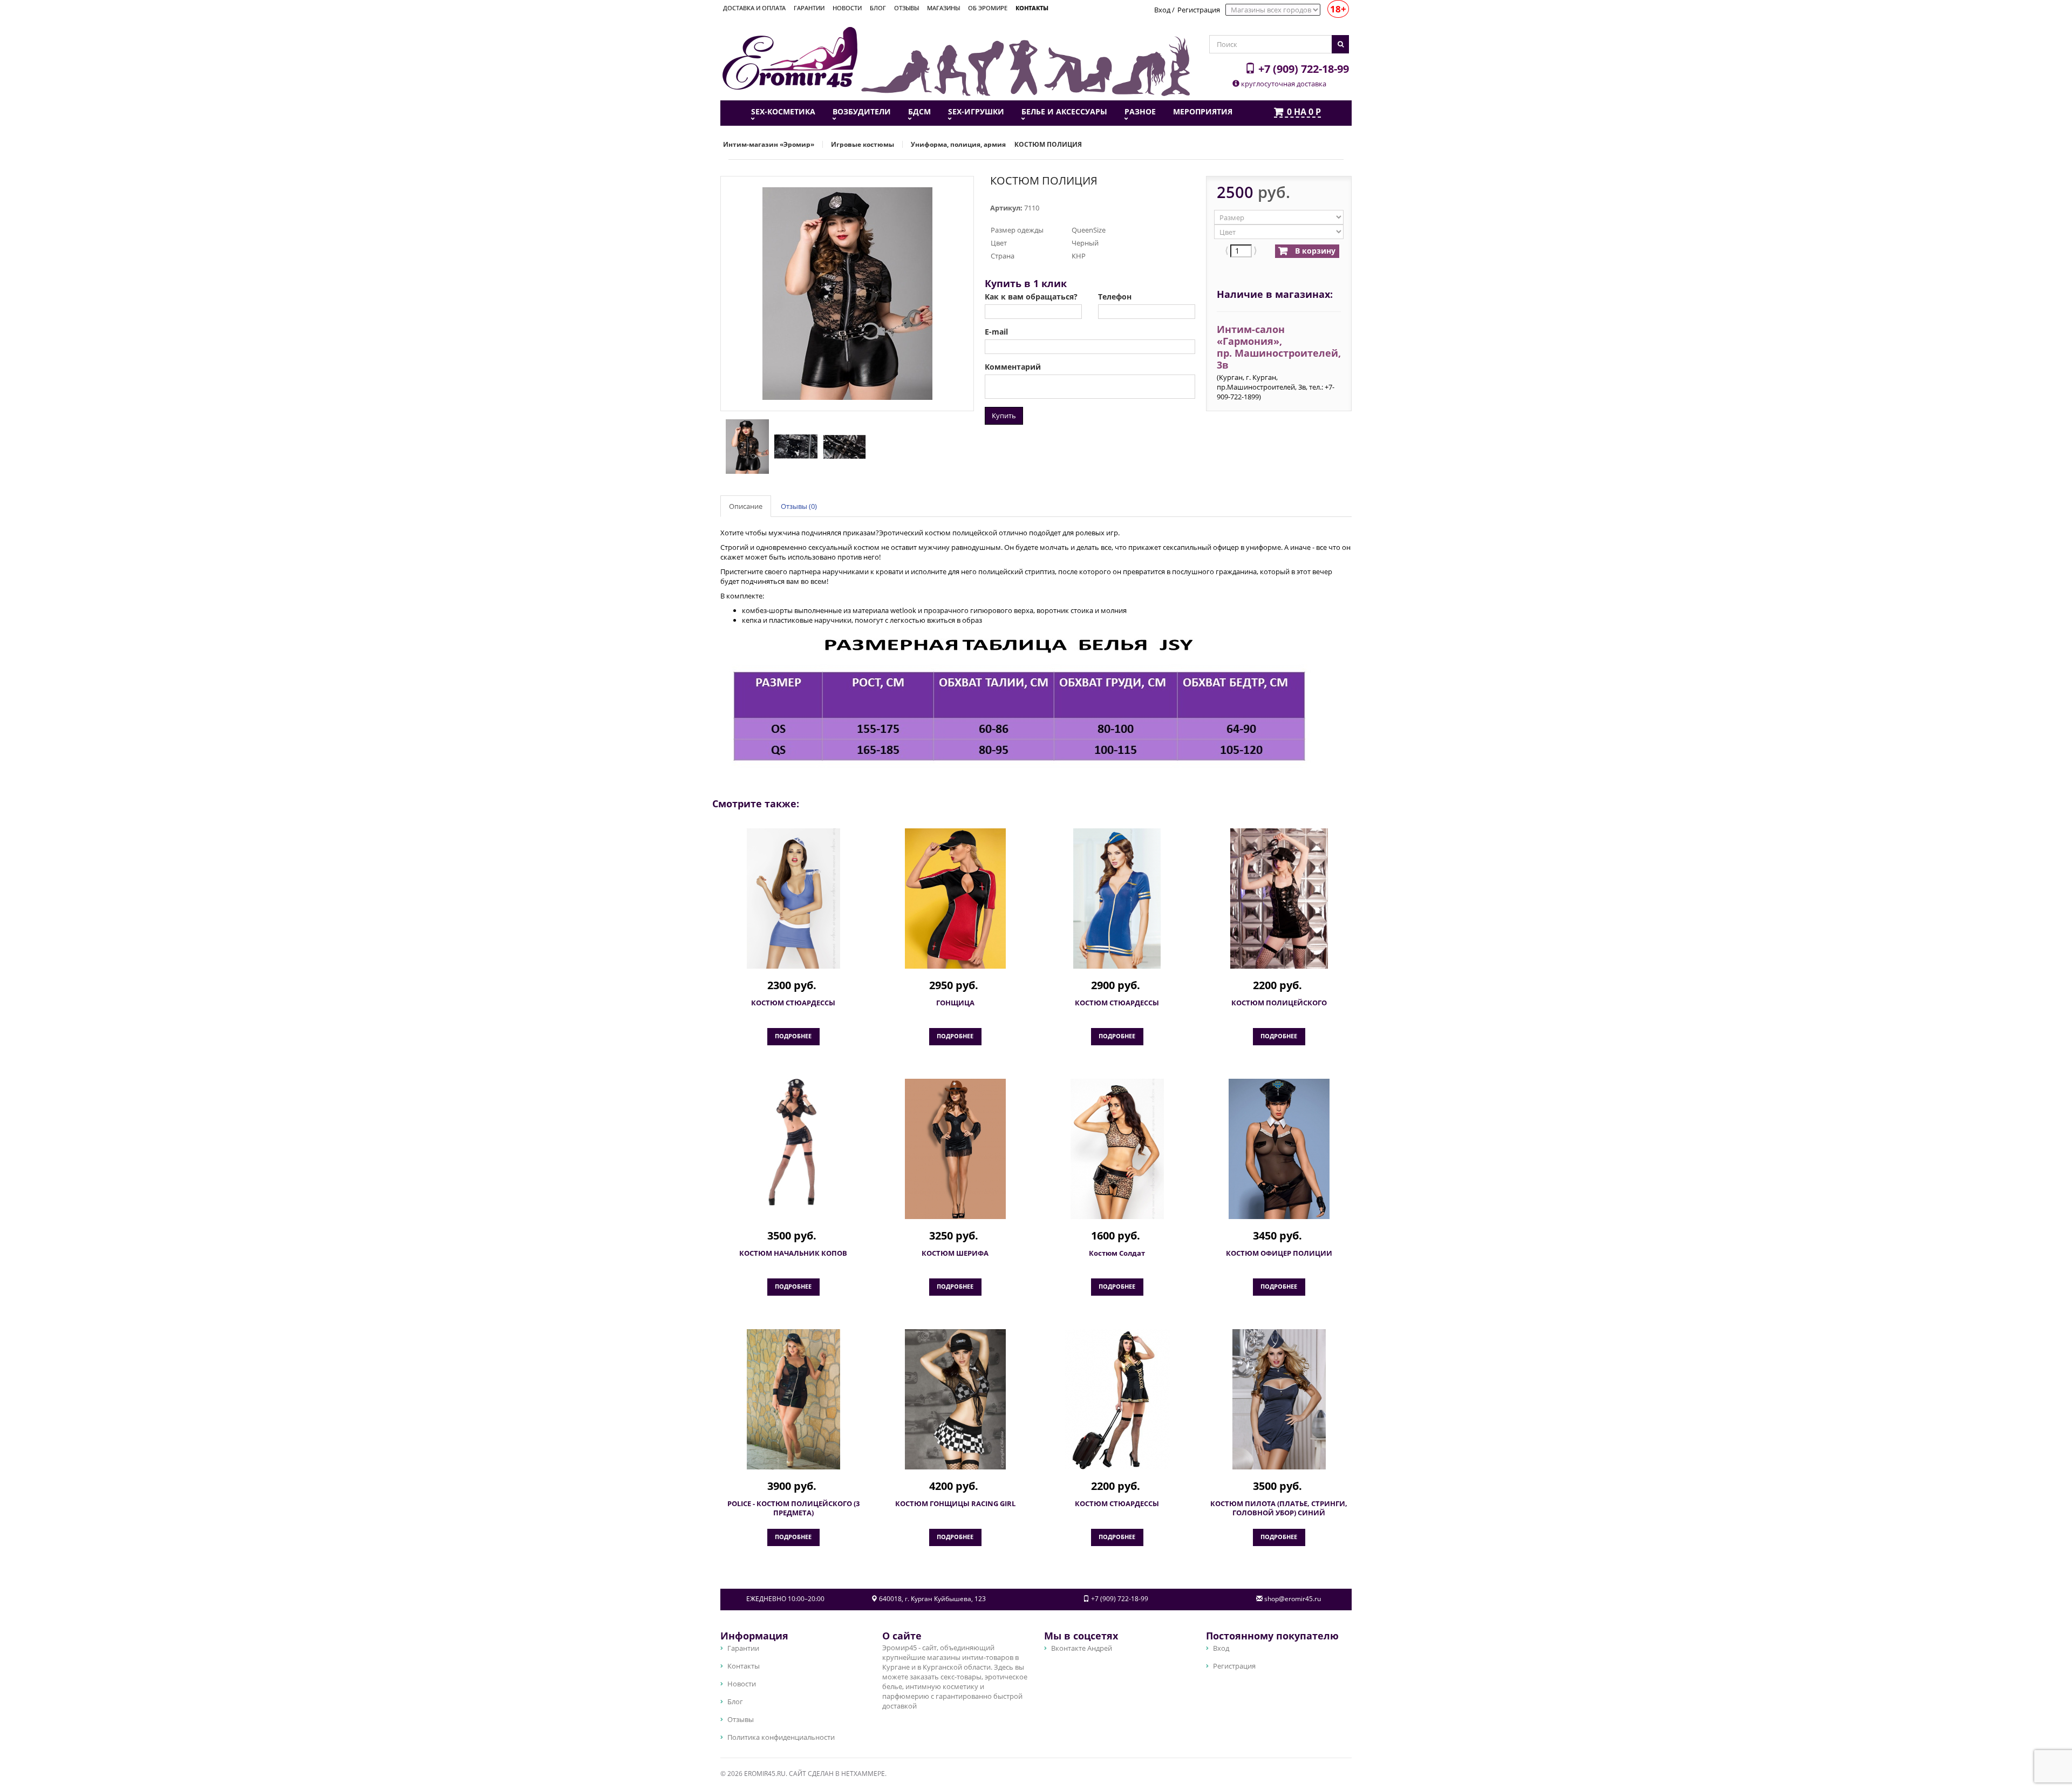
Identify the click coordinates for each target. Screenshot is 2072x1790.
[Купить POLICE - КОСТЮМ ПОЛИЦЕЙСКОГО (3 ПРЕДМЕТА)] (793, 1399)
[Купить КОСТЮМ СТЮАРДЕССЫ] (793, 899)
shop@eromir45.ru (1293, 1599)
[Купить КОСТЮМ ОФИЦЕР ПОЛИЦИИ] (1279, 1149)
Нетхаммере (863, 1774)
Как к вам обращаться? (1031, 297)
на (1304, 112)
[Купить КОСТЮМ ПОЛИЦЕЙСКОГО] (1279, 899)
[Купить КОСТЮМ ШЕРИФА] (955, 1149)
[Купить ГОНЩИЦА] (955, 899)
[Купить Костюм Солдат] (1117, 1149)
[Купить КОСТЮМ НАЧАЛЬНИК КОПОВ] (793, 1142)
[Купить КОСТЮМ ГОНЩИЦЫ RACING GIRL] (955, 1399)
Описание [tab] (746, 506)
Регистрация (1199, 10)
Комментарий (1013, 367)
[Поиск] (1340, 44)
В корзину (1314, 251)
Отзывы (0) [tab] (799, 506)
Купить (1004, 416)
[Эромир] (790, 57)
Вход (1162, 10)
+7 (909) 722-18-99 (1302, 69)
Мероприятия (1203, 112)
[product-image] (745, 446)
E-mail (996, 332)
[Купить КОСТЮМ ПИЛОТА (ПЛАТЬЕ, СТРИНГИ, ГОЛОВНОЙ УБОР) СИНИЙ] (1279, 1399)
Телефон (1115, 297)
